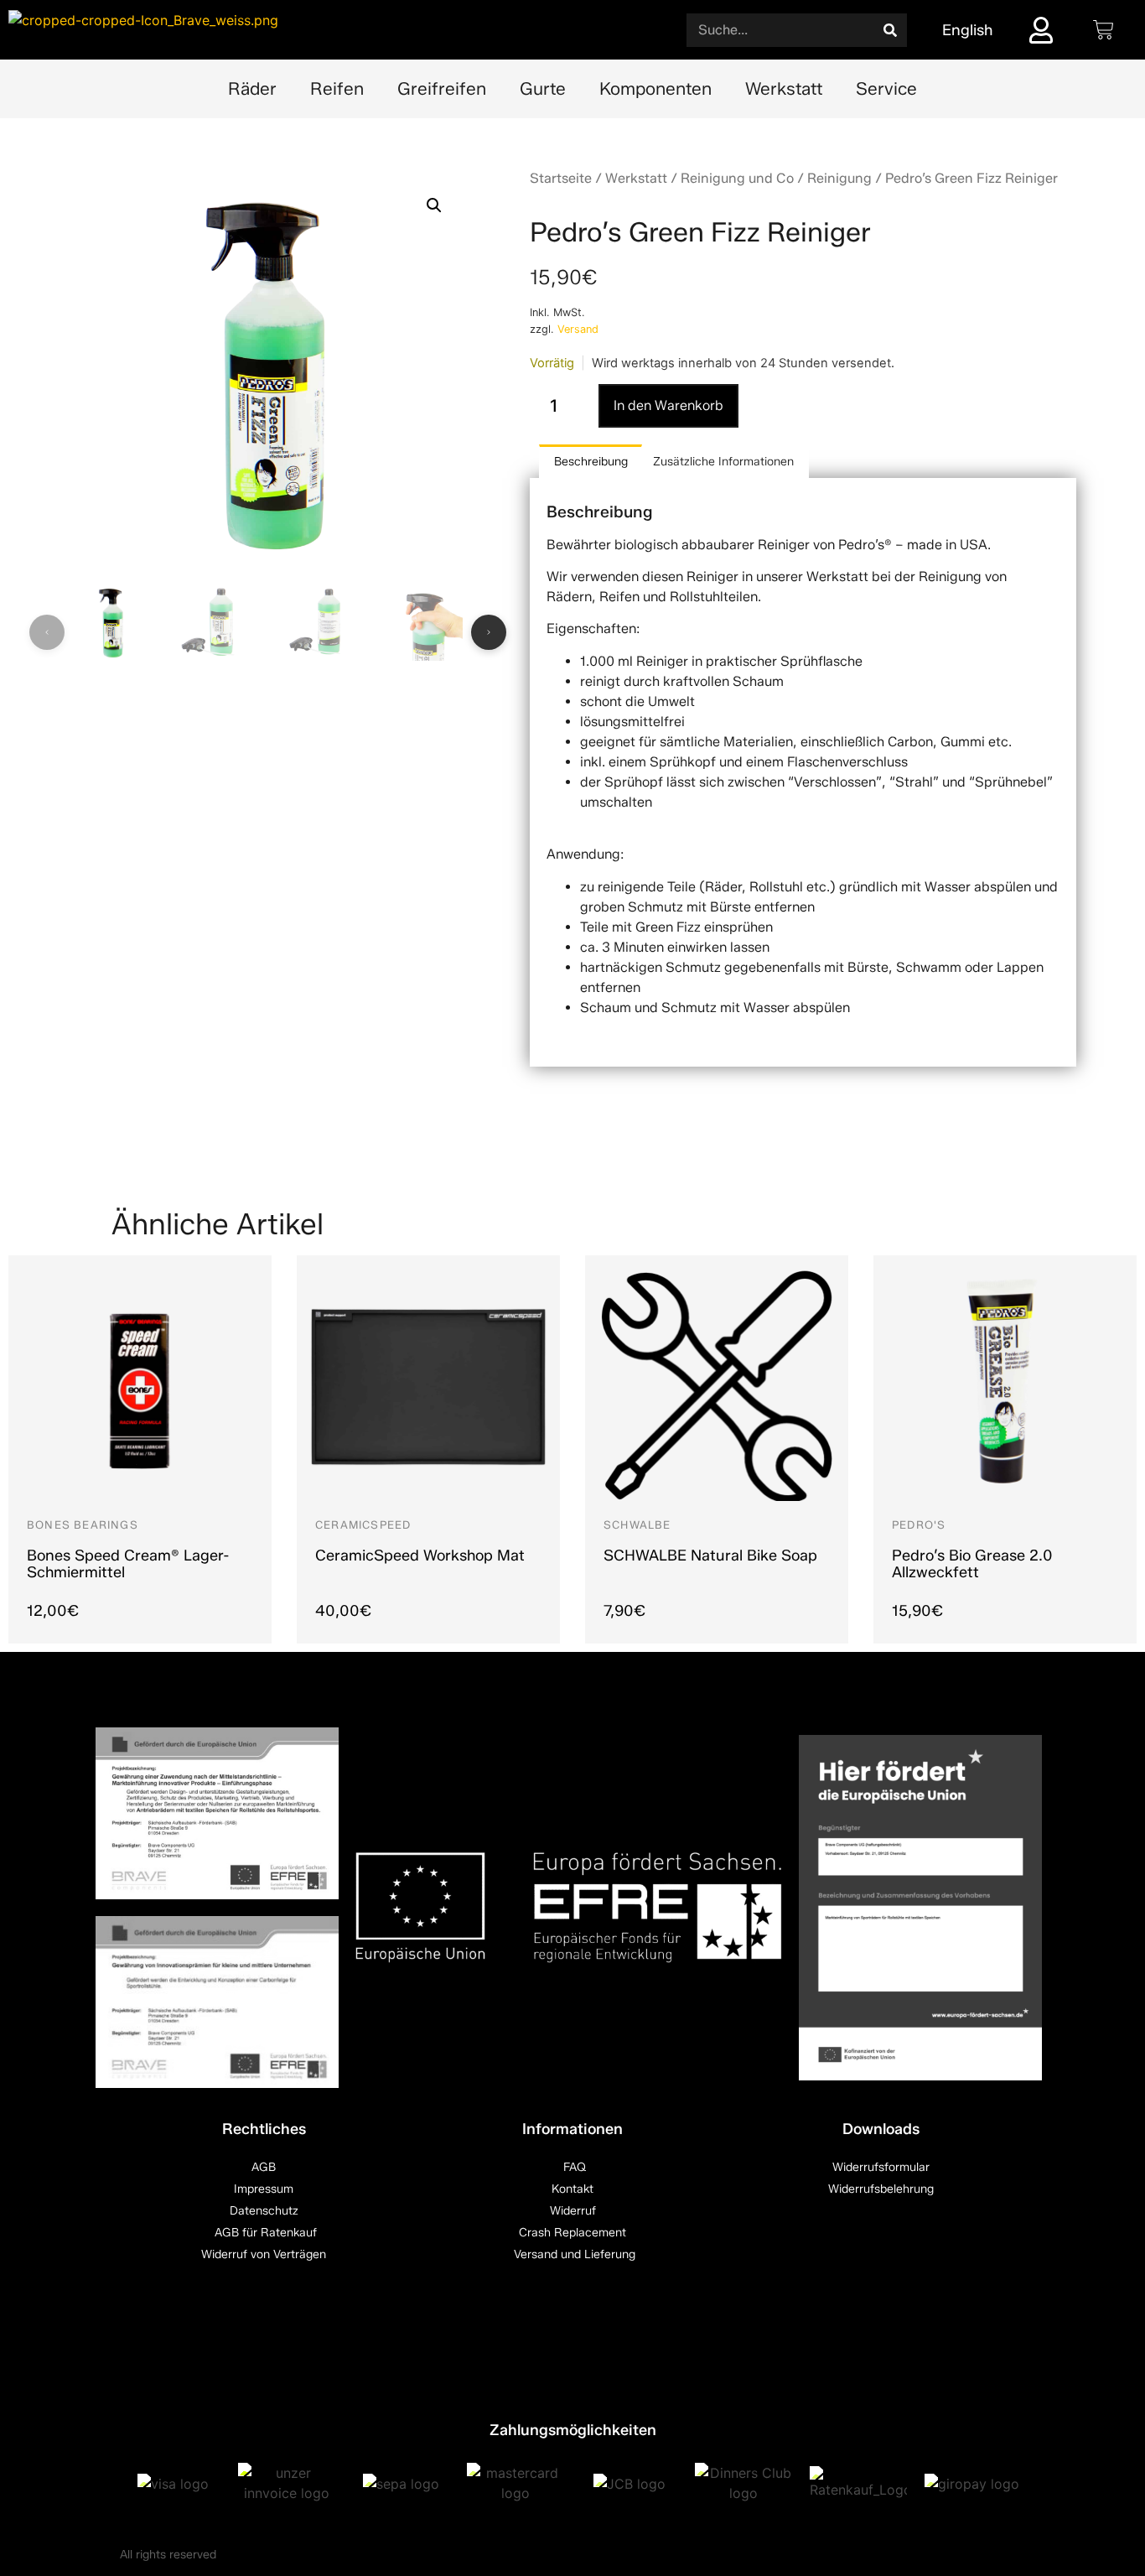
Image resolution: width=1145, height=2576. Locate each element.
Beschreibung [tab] (591, 462)
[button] (434, 205)
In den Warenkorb (668, 405)
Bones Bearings (83, 1525)
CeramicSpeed (363, 1525)
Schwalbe (637, 1525)
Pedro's (919, 1525)
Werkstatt (784, 88)
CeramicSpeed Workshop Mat (420, 1555)
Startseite (561, 178)
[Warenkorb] (1104, 30)
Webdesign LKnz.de (972, 2555)
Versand (578, 329)
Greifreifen (442, 88)
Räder (252, 88)
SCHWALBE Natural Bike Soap (710, 1555)
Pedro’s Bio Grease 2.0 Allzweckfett (972, 1564)
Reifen (337, 88)
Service (886, 88)
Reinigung (839, 178)
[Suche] (890, 30)
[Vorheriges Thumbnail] (47, 632)
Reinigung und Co (737, 178)
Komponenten (655, 88)
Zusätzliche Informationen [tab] (723, 462)
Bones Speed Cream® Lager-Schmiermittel (128, 1564)
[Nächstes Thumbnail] (489, 632)
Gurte (543, 88)
